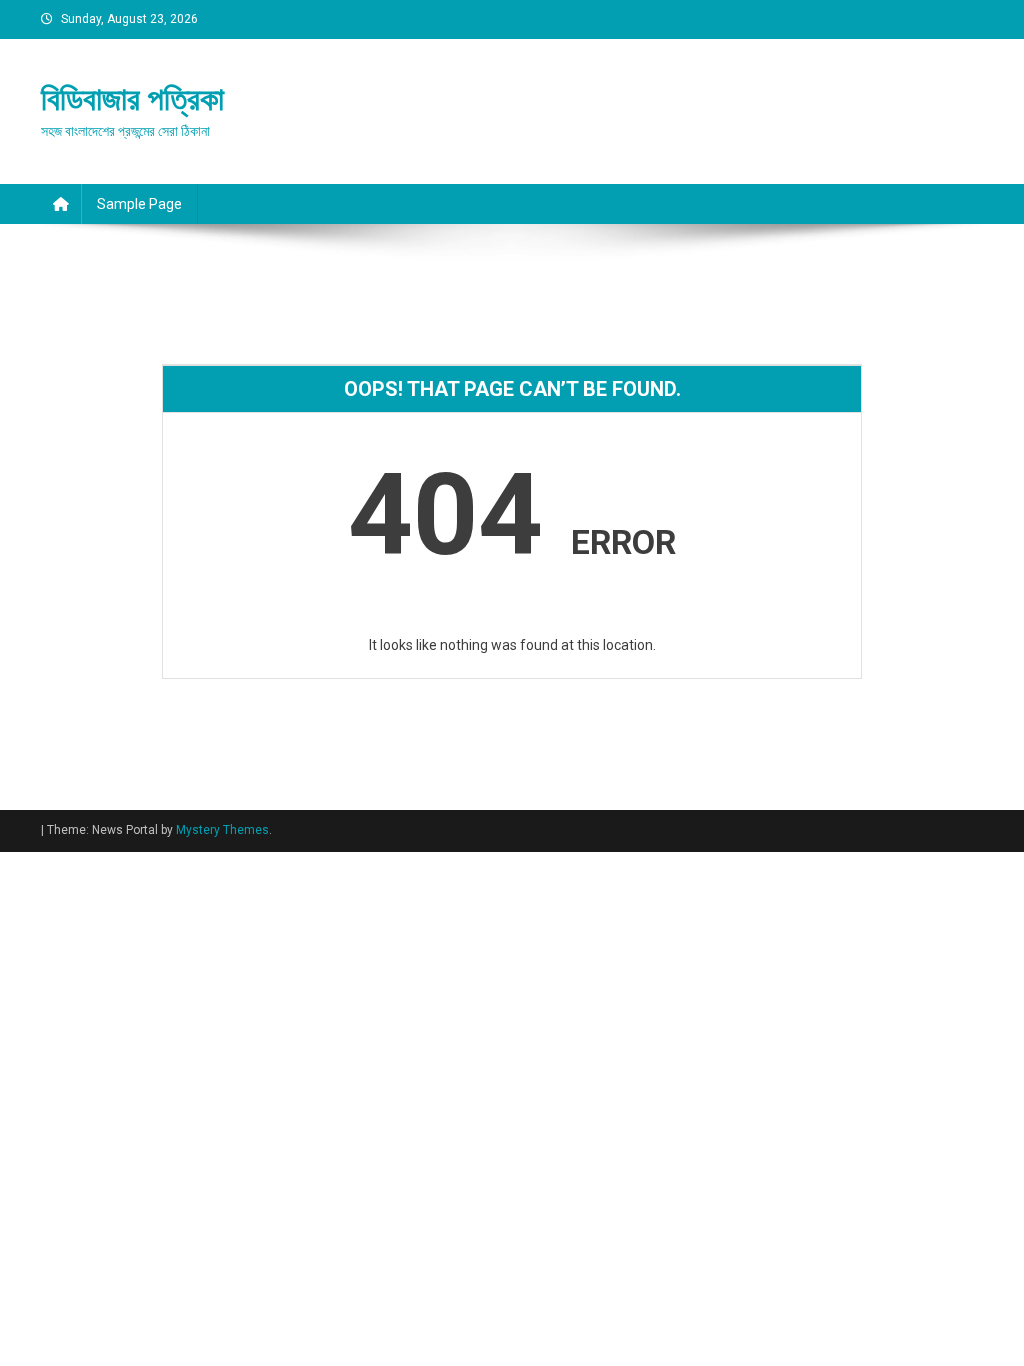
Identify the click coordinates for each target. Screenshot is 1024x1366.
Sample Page (139, 204)
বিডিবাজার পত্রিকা (132, 99)
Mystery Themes (222, 830)
